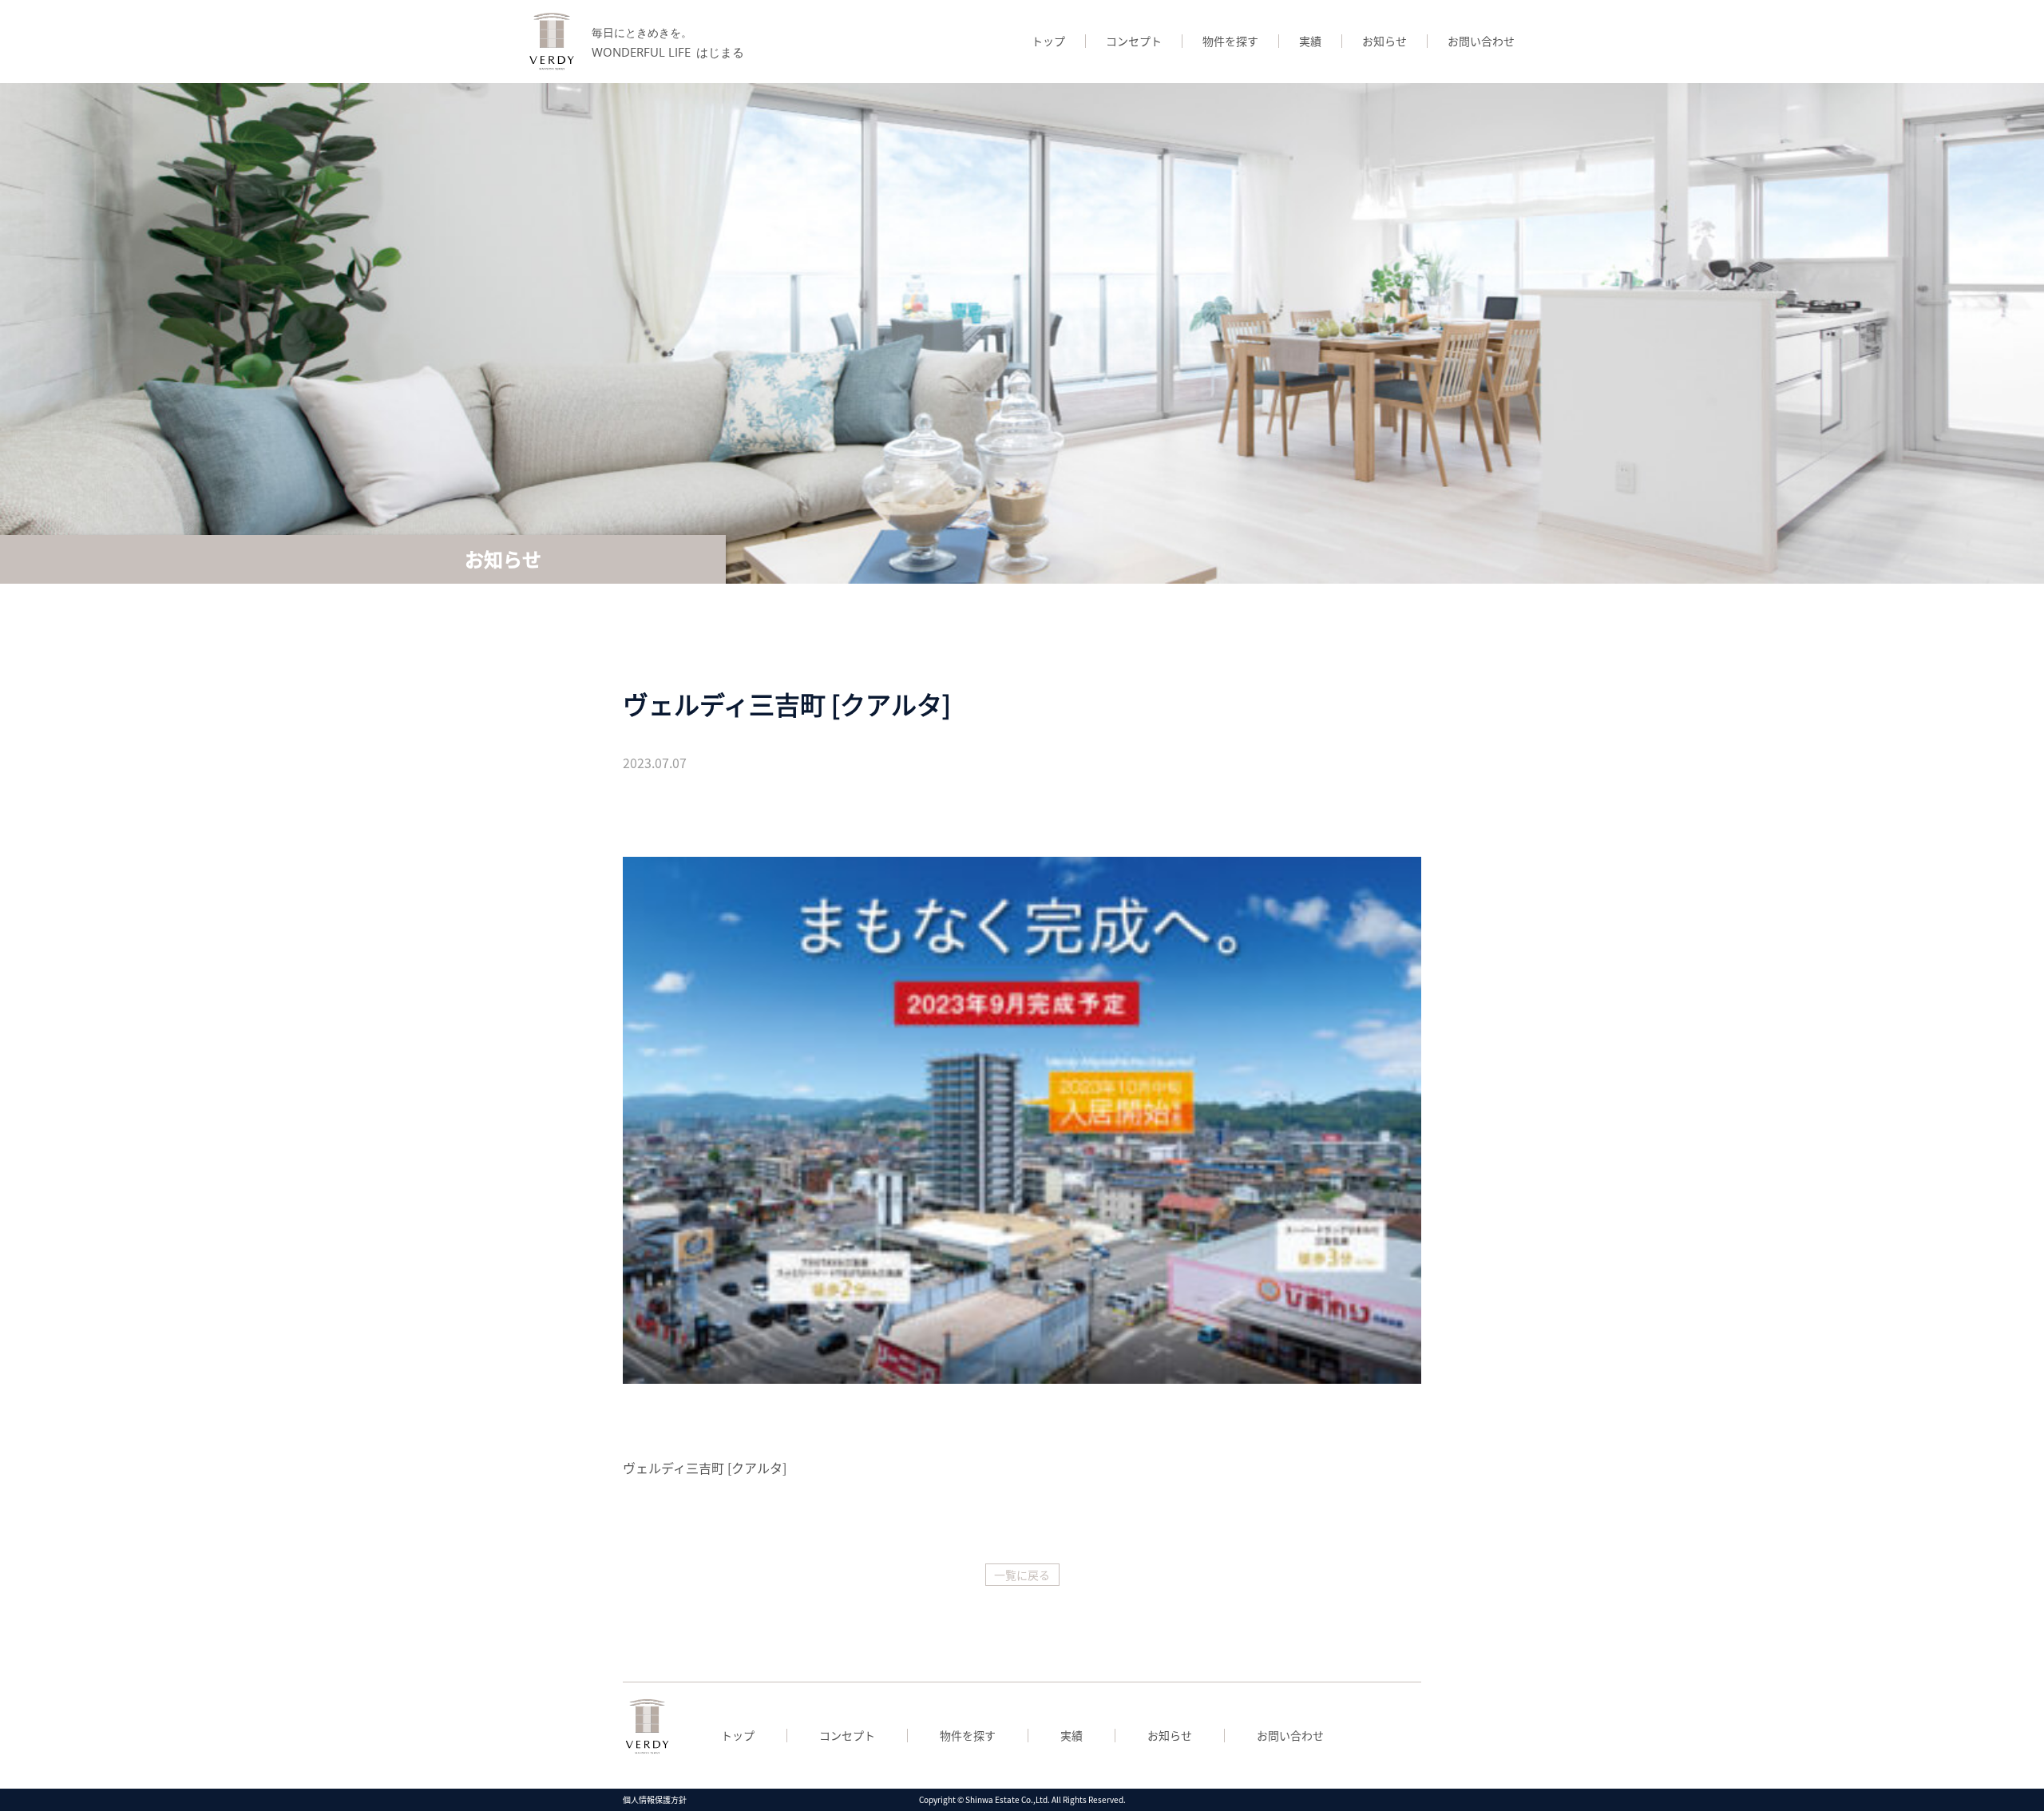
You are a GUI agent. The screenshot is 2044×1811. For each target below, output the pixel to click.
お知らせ (1384, 41)
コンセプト (1134, 41)
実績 (1310, 41)
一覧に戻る (1022, 1575)
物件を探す (1230, 41)
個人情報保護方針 (655, 1799)
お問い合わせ (1481, 41)
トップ (1048, 41)
